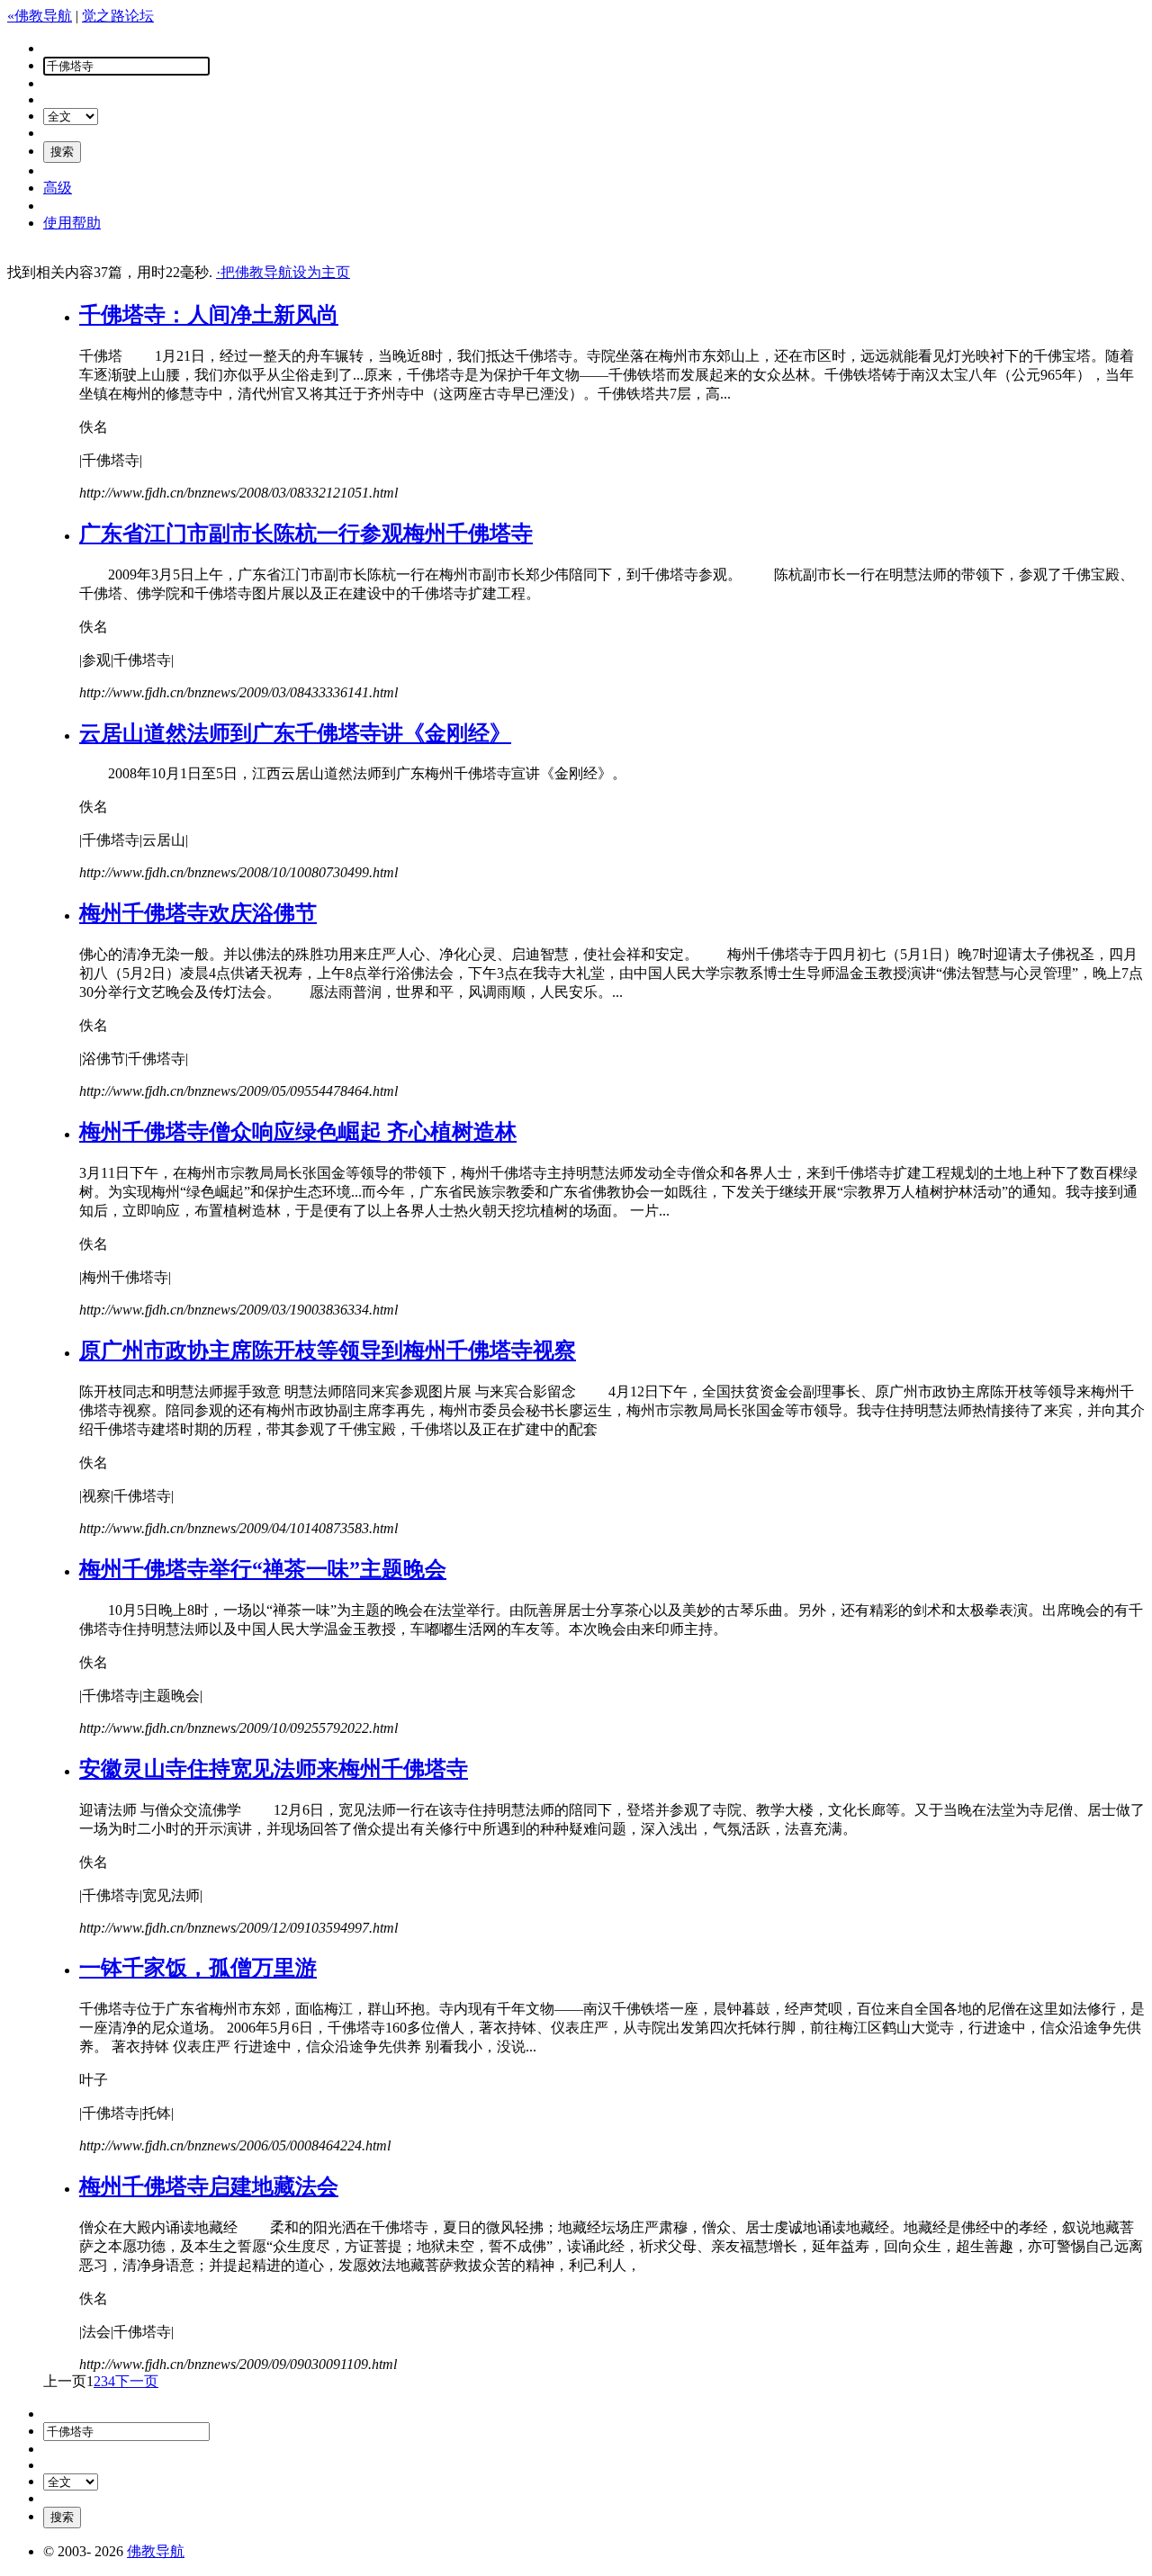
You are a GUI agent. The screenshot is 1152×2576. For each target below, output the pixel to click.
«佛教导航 (40, 16)
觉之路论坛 (118, 16)
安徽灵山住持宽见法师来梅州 (274, 1769)
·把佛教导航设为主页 (283, 272)
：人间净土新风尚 (209, 315)
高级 (58, 188)
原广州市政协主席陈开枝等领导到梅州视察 (328, 1351)
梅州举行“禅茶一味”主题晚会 (263, 1569)
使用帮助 (72, 223)
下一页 (137, 2381)
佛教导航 (156, 2551)
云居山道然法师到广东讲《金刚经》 (295, 733)
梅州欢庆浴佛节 (198, 913)
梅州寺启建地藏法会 (209, 2186)
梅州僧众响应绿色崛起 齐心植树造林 (298, 1132)
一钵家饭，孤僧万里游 (198, 1968)
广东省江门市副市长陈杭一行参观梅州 (306, 534)
